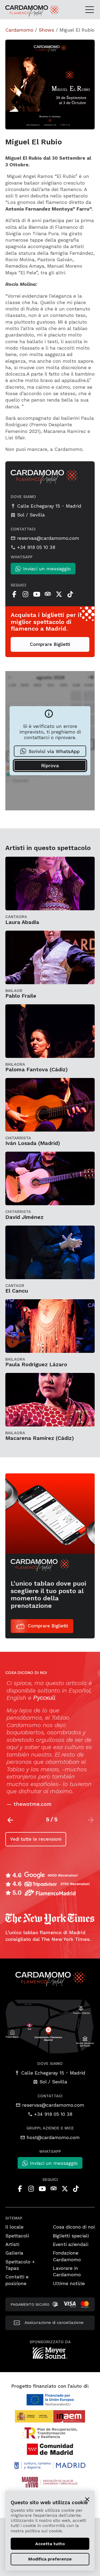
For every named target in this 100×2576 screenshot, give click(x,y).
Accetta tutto (50, 2544)
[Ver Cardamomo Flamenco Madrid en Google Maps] (50, 2026)
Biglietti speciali (71, 2236)
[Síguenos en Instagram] (25, 594)
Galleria (14, 2253)
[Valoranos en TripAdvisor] (48, 594)
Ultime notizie (69, 2283)
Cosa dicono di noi (74, 2227)
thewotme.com (31, 1804)
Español (78, 1690)
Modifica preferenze (50, 2559)
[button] (10, 1820)
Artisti (12, 2244)
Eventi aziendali (71, 2244)
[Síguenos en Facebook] (14, 594)
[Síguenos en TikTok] (70, 594)
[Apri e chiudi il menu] (91, 9)
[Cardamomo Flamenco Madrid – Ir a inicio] (18, 11)
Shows (46, 30)
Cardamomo (19, 30)
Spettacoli (17, 2236)
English (15, 1698)
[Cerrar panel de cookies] (87, 2499)
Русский (43, 1698)
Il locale (14, 2227)
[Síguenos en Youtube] (37, 594)
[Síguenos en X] (59, 594)
